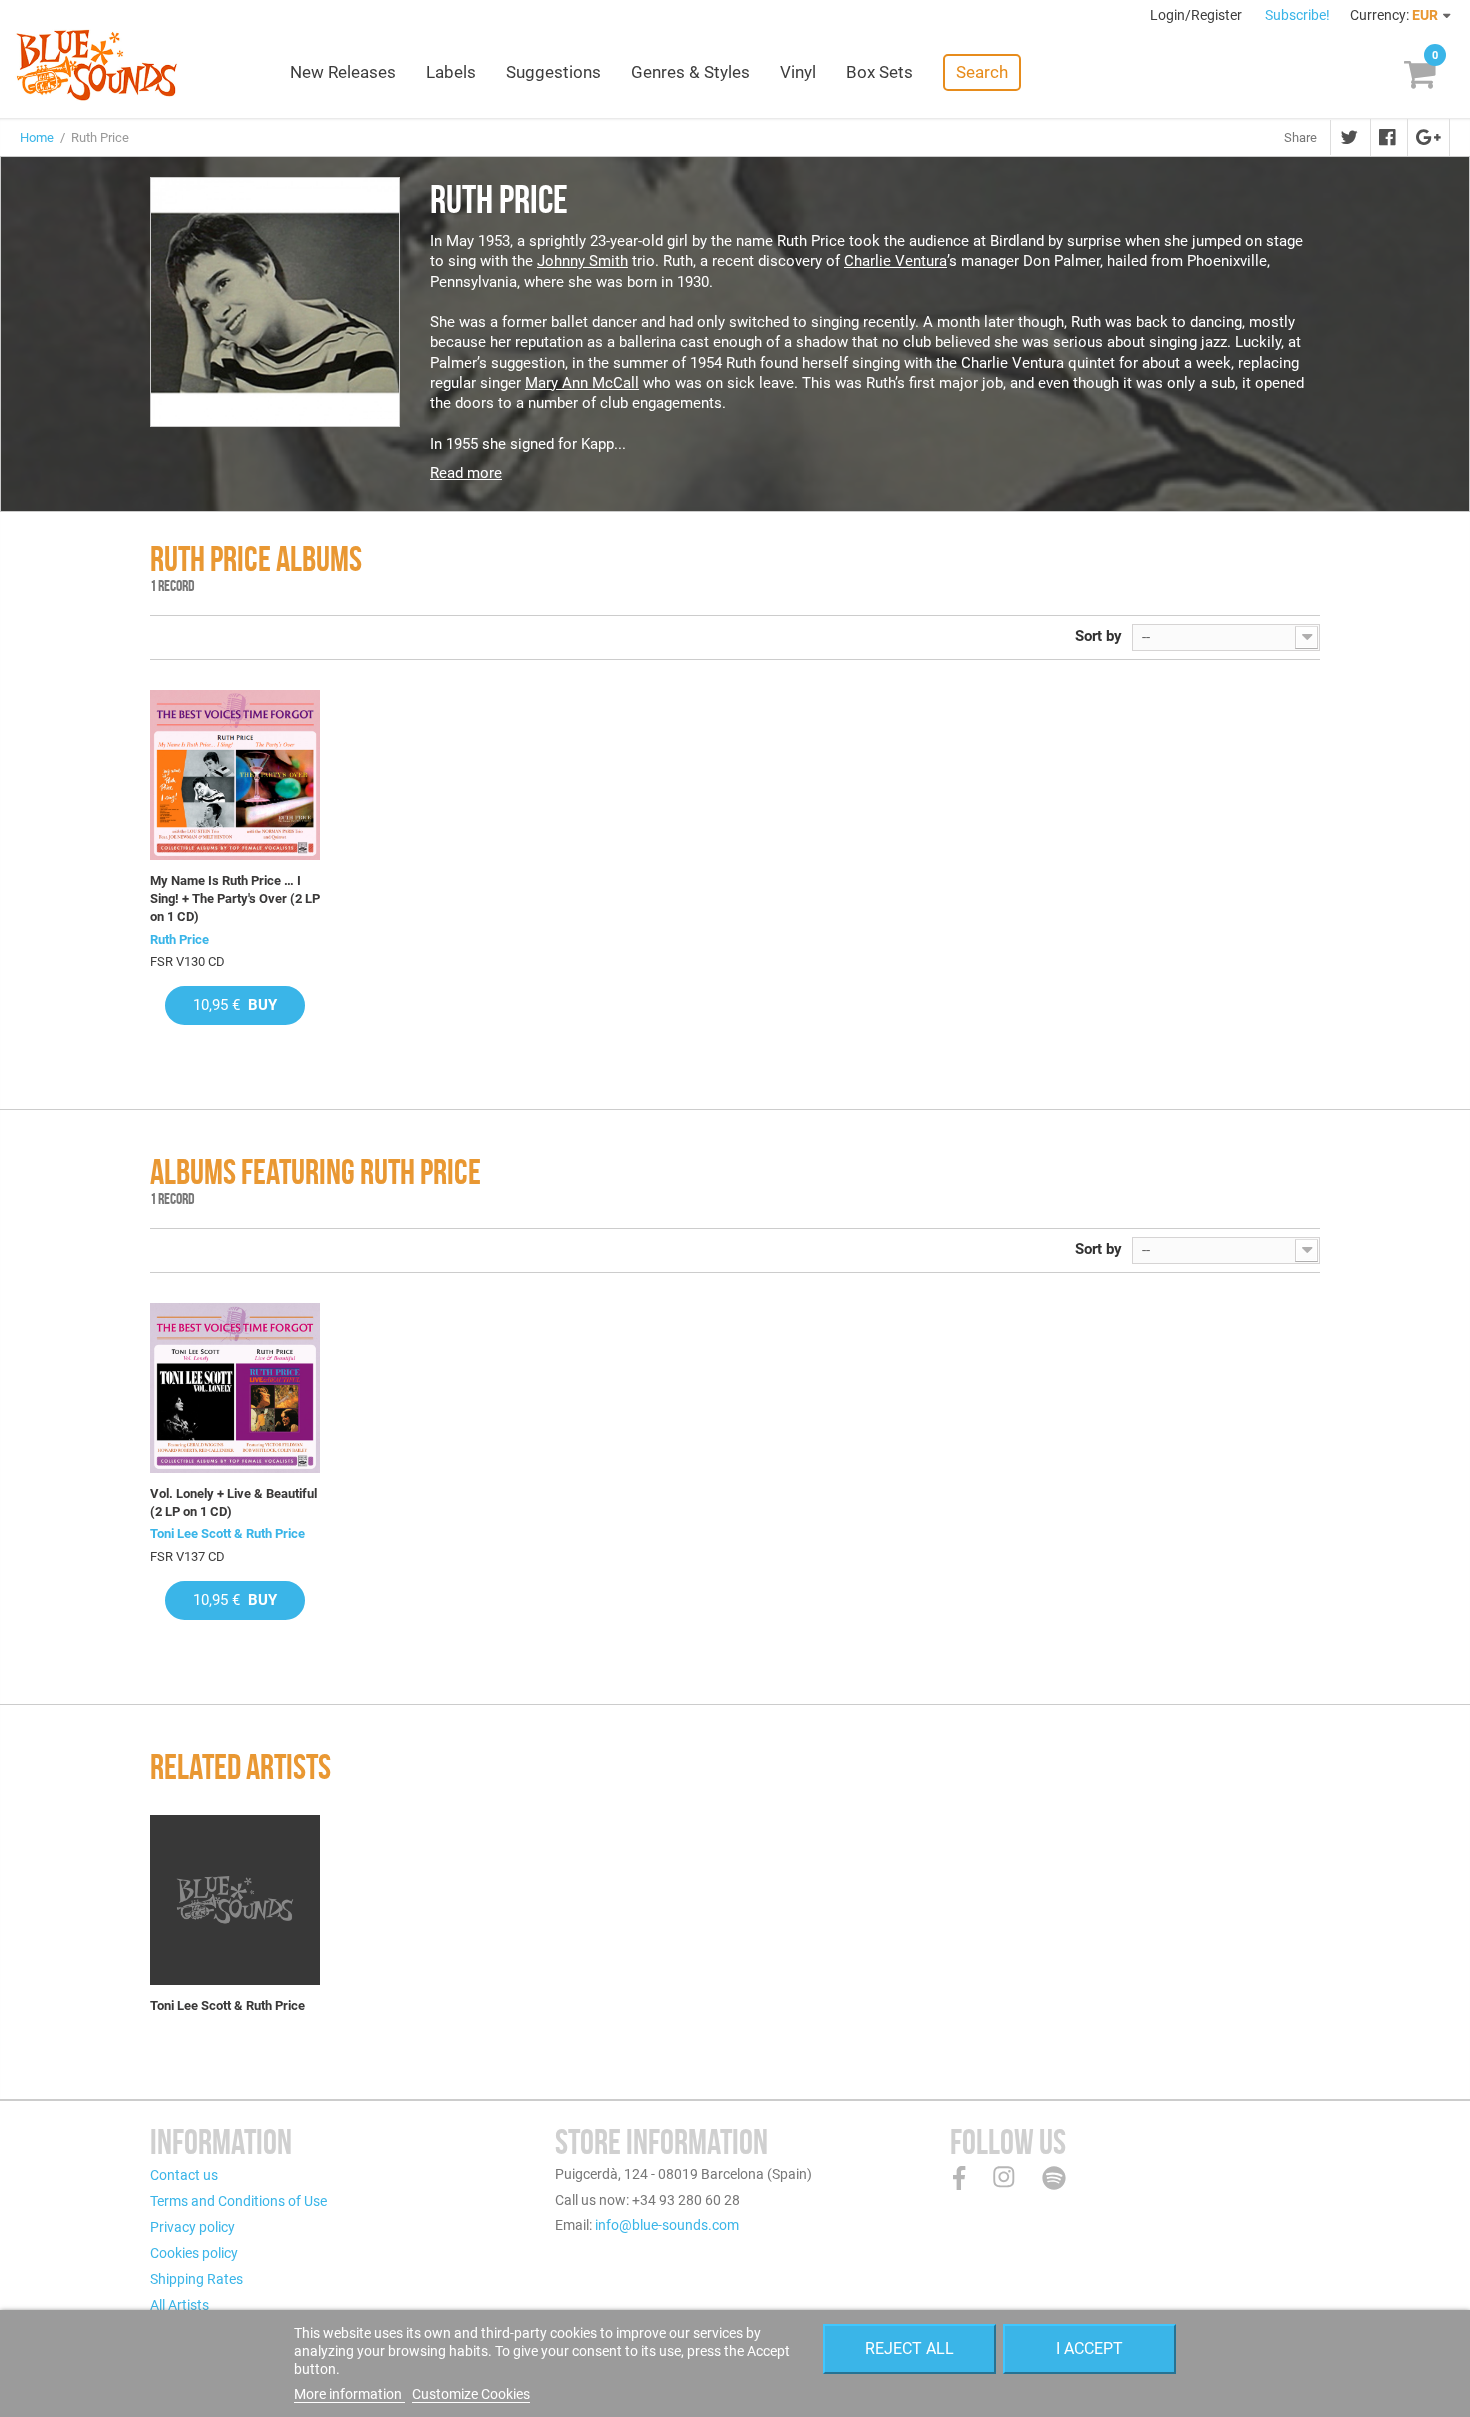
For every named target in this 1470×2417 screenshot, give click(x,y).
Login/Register (1197, 15)
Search (982, 72)
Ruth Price (179, 939)
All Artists (179, 2305)
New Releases (343, 72)
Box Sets (879, 72)
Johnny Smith (582, 261)
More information (349, 2394)
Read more (466, 473)
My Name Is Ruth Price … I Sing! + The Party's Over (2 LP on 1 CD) (235, 898)
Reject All (909, 2348)
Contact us (184, 2175)
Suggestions (553, 72)
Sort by (1098, 636)
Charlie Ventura (895, 261)
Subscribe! (1297, 15)
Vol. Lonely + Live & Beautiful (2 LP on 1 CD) (233, 1502)
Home (37, 137)
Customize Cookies (471, 2394)
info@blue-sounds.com (667, 2225)
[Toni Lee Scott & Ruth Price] (235, 1900)
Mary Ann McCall (582, 383)
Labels (451, 72)
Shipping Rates (196, 2279)
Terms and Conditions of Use (238, 2201)
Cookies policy (194, 2253)
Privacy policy (192, 2227)
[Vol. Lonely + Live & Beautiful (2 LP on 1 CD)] (235, 1388)
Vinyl (798, 72)
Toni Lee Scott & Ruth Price (227, 1533)
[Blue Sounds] (96, 65)
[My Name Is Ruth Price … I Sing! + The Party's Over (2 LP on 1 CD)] (235, 775)
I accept (1089, 2348)
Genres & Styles (690, 72)
